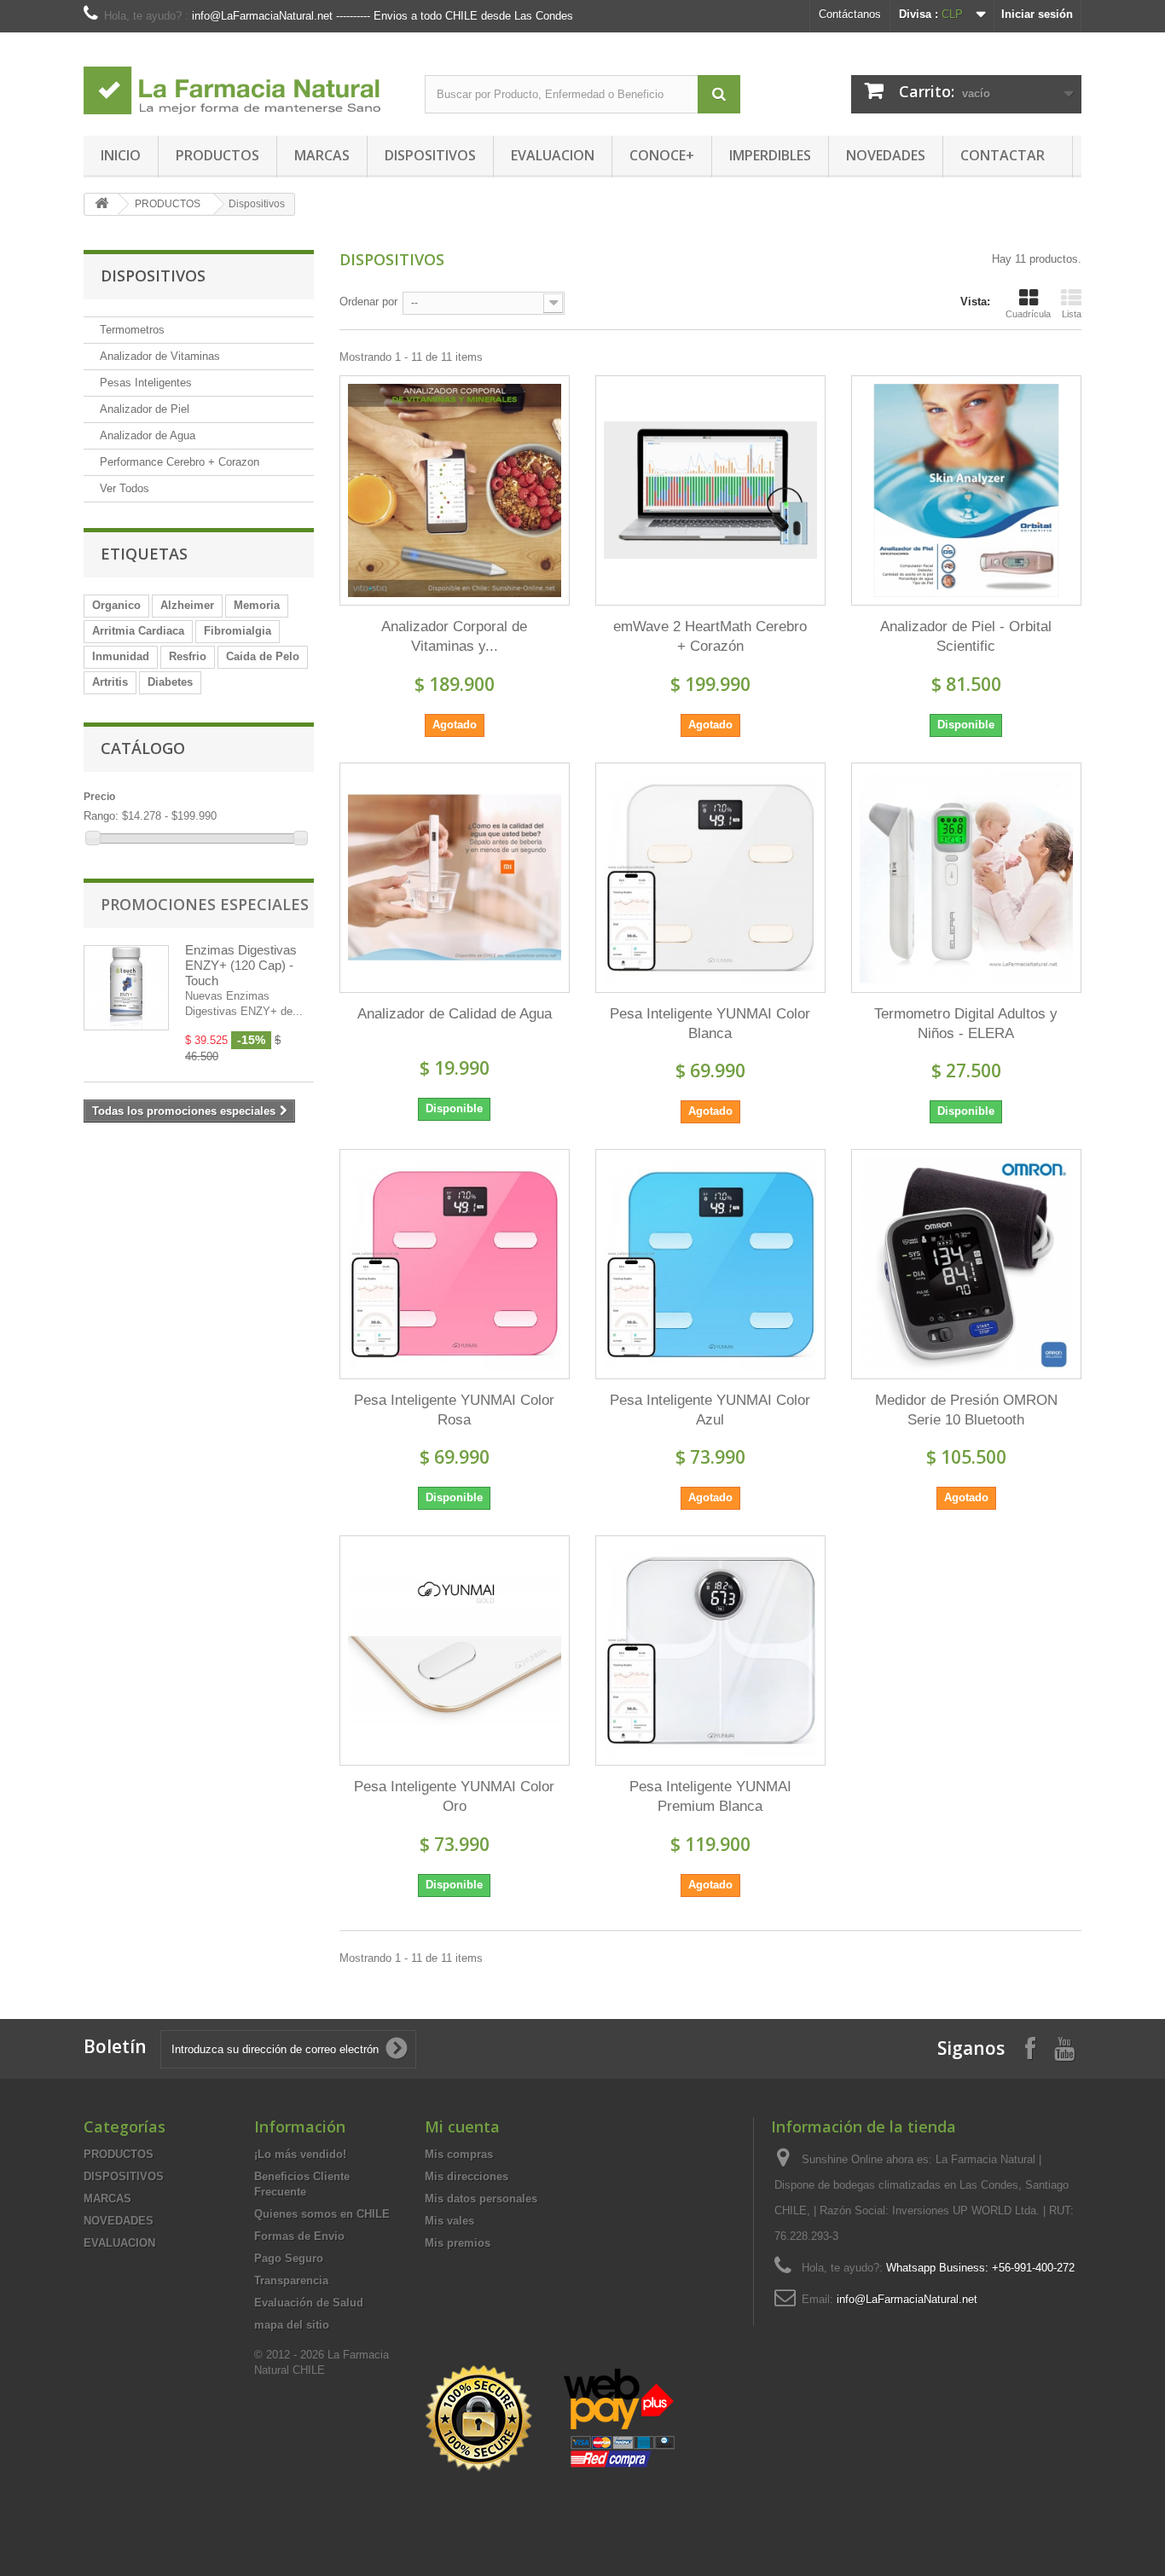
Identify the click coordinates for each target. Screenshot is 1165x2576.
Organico (116, 605)
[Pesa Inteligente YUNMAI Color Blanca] (710, 878)
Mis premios (458, 2243)
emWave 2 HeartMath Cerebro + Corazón (710, 636)
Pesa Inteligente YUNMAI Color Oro (454, 1796)
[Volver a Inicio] (101, 204)
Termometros (132, 330)
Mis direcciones (467, 2176)
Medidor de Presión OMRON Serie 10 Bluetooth (966, 1410)
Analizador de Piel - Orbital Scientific (966, 636)
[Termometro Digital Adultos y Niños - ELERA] (966, 878)
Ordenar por (368, 302)
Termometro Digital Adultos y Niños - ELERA (966, 1024)
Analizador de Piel (145, 409)
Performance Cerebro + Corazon (180, 462)
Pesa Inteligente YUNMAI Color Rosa (454, 1410)
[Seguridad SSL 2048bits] (553, 2419)
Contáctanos (850, 14)
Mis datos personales (481, 2199)
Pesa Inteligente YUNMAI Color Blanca (710, 1024)
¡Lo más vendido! (300, 2154)
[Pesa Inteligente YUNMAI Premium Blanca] (710, 1651)
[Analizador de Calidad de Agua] (455, 878)
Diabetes (170, 682)
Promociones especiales (205, 904)
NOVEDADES (886, 155)
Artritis (110, 682)
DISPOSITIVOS (430, 155)
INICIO (121, 155)
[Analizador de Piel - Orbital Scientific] (966, 490)
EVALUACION (553, 155)
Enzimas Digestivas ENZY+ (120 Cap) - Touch (241, 965)
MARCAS (322, 155)
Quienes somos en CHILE (322, 2214)
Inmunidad (121, 656)
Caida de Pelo (263, 656)
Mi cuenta (462, 2126)
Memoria (257, 605)
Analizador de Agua (148, 435)
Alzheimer (187, 605)
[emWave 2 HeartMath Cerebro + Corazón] (710, 490)
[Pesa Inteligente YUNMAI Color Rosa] (455, 1264)
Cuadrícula (1028, 314)
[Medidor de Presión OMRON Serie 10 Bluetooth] (966, 1264)
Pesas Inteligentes (146, 383)
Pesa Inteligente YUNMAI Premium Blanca (710, 1796)
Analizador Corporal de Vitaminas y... (454, 636)
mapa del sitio (292, 2325)
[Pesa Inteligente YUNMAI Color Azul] (710, 1264)
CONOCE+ (662, 155)
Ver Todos (125, 488)
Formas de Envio (299, 2236)
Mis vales (449, 2221)
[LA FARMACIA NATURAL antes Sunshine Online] (241, 80)
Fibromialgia (238, 631)
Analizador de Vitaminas (160, 356)
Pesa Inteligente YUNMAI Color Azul (710, 1410)
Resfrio (188, 656)
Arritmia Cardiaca (138, 631)
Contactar (1003, 155)
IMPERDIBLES (770, 155)
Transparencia (291, 2280)
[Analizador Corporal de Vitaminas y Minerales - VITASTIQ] (455, 490)
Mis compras (459, 2154)
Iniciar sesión (1037, 14)
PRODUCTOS (217, 155)
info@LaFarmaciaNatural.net (907, 2299)
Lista (1072, 314)
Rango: (101, 816)
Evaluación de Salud (309, 2303)
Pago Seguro (289, 2258)
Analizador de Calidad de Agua (455, 1014)
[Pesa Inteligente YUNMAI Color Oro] (455, 1651)
